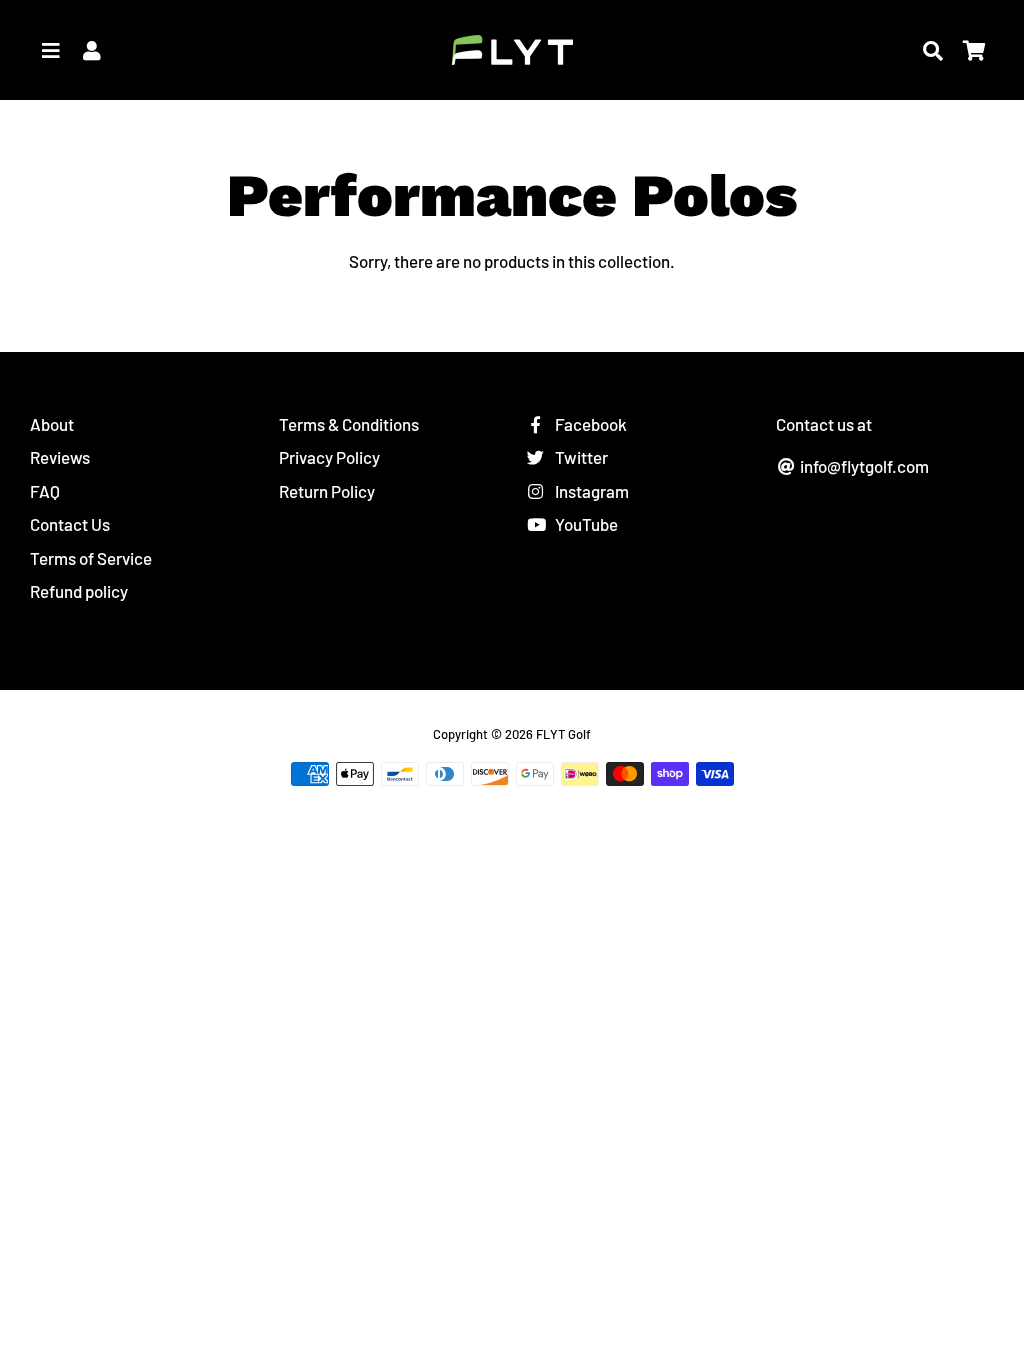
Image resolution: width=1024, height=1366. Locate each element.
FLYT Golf (563, 734)
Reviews (60, 457)
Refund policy (79, 591)
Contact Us (70, 524)
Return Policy (327, 491)
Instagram (590, 491)
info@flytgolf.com (863, 466)
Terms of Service (91, 558)
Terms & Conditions (349, 424)
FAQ (45, 491)
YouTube (585, 524)
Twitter (580, 457)
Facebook (589, 424)
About (52, 424)
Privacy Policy (329, 457)
